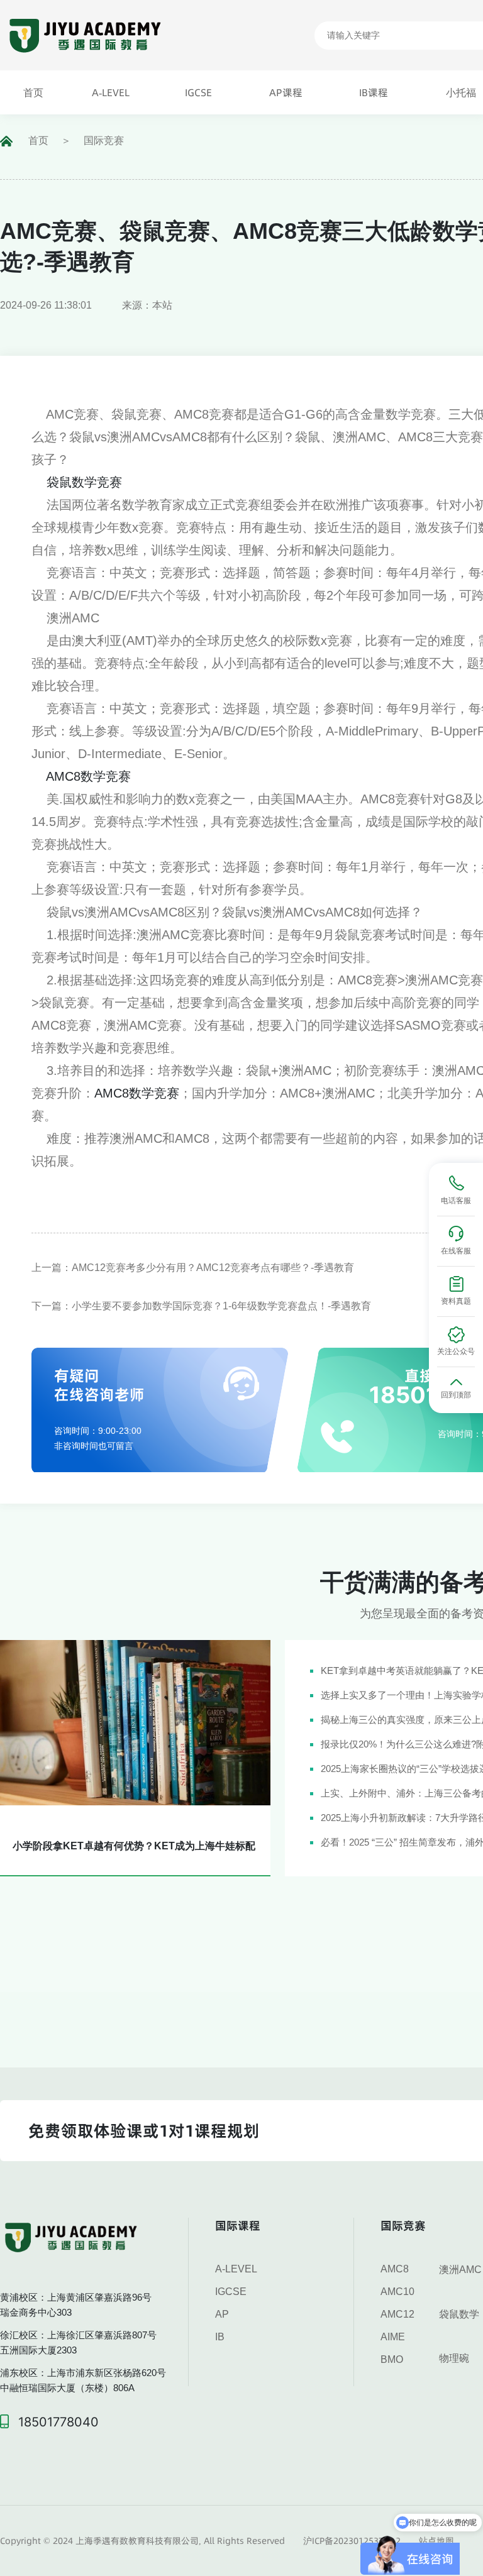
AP (222, 2314)
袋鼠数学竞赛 (84, 482)
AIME (393, 2337)
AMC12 (397, 2314)
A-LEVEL (236, 2269)
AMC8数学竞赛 (88, 776)
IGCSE (231, 2292)
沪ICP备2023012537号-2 (352, 2541)
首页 (38, 140)
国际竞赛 (104, 140)
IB (220, 2337)
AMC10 (397, 2292)
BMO (392, 2359)
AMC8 (395, 2269)
